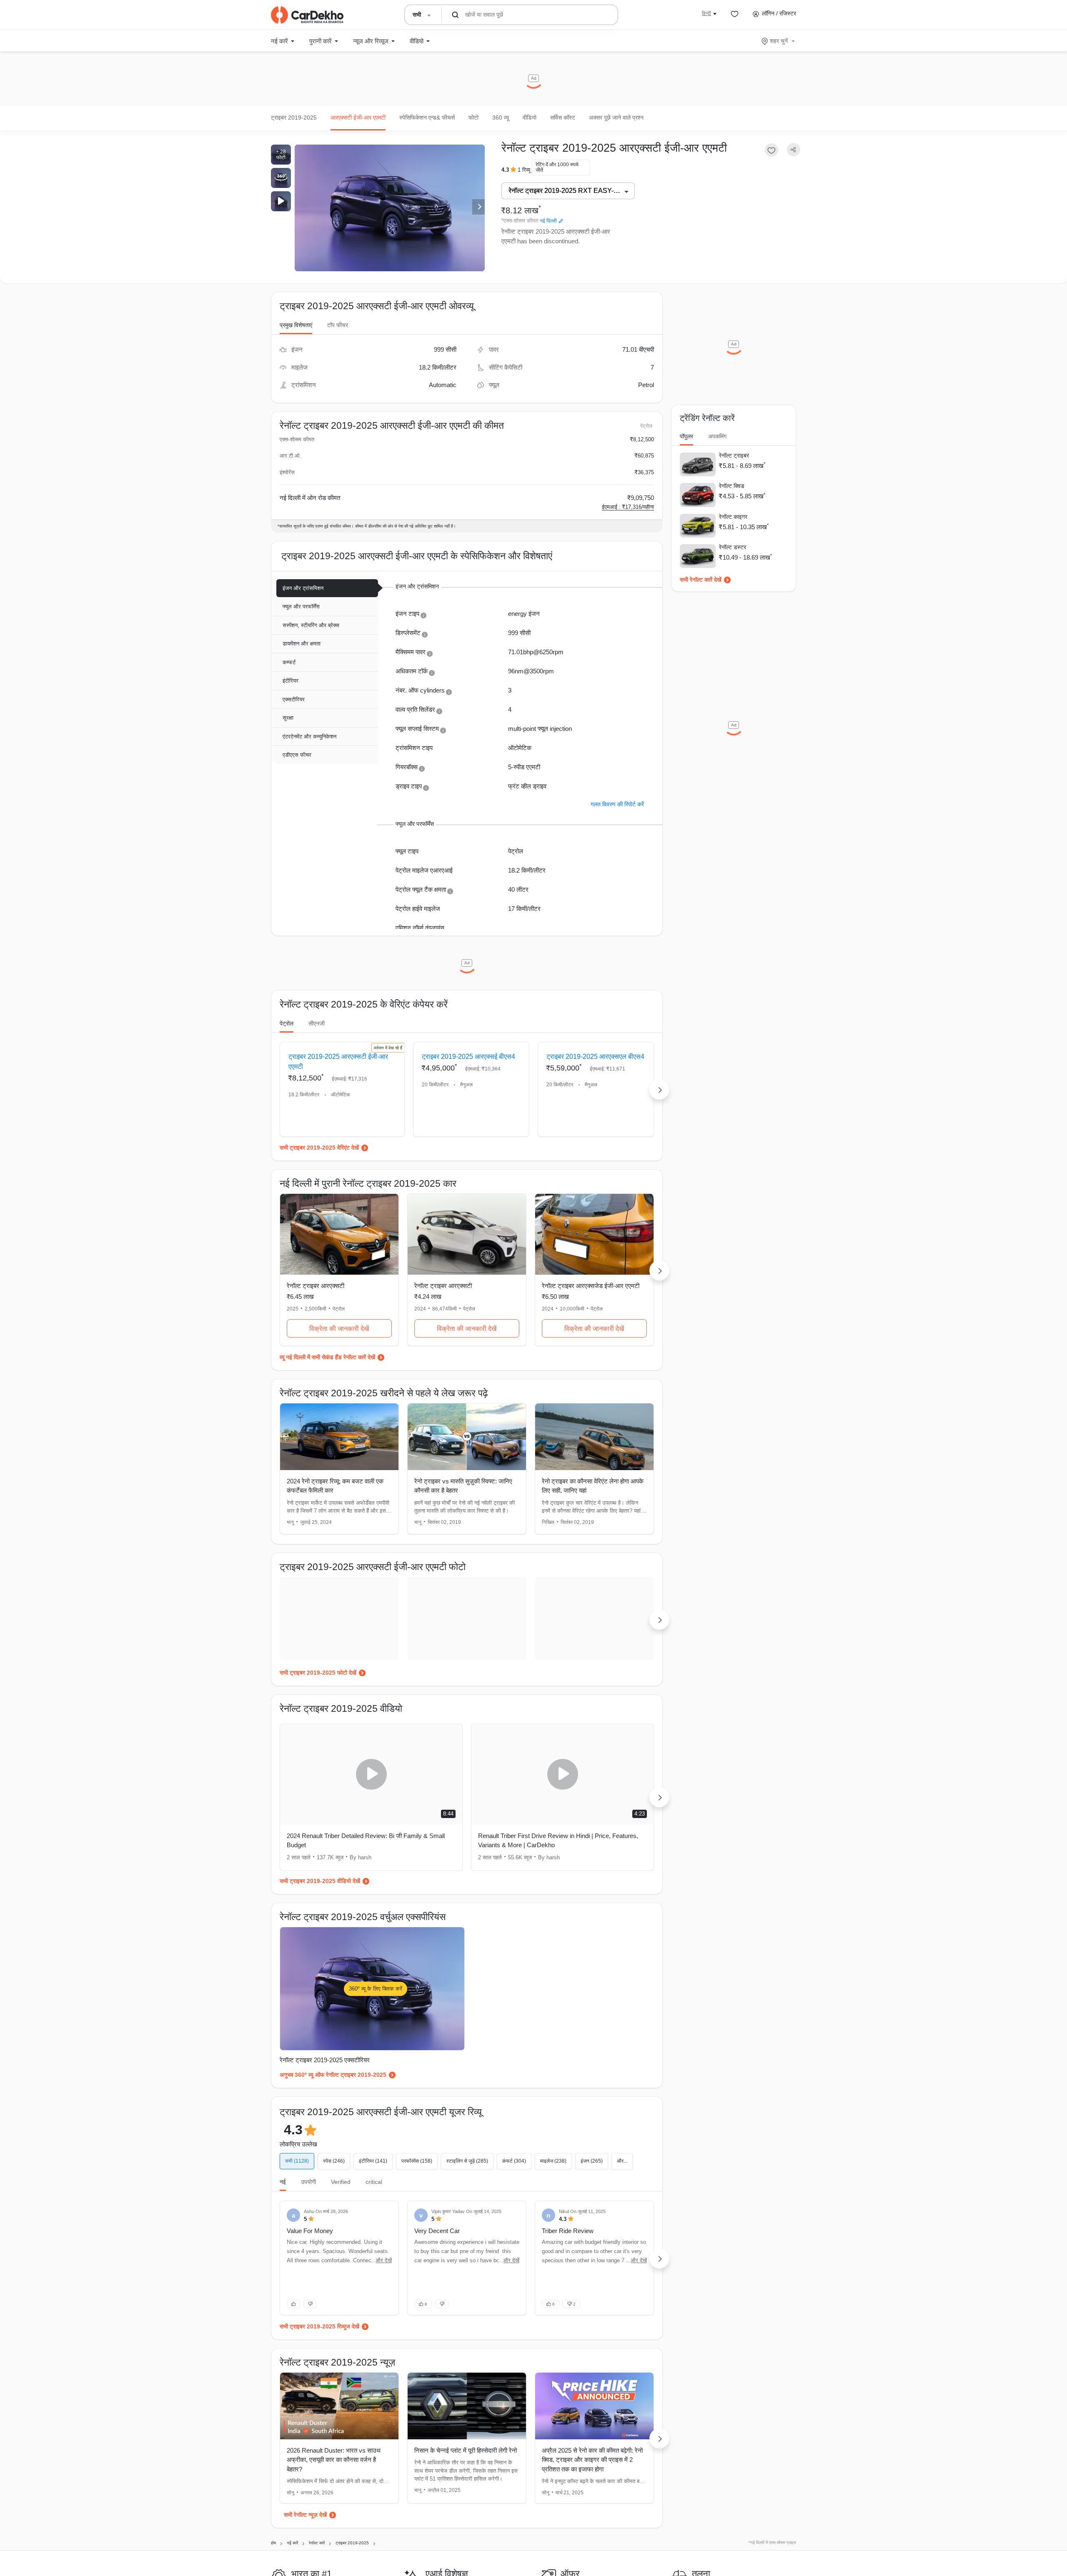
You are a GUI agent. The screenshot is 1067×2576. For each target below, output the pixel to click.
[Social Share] (794, 150)
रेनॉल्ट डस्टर (733, 547)
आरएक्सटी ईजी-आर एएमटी (358, 118)
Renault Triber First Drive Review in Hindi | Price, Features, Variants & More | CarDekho (558, 1841)
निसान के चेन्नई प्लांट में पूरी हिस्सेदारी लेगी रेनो (466, 2450)
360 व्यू (501, 118)
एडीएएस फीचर (297, 755)
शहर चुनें (779, 41)
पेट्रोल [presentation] (287, 1023)
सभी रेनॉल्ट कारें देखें (701, 580)
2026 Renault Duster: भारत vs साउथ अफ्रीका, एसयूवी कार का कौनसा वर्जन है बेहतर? (334, 2460)
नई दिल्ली (548, 221)
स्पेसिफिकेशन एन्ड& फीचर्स (427, 118)
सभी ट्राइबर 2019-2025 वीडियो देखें (320, 1881)
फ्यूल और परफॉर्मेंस (301, 606)
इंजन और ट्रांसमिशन (303, 588)
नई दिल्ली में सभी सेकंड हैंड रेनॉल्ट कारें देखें (331, 1357)
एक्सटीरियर (294, 699)
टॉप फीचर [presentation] (338, 325)
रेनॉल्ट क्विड (732, 486)
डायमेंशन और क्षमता (302, 644)
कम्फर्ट (289, 662)
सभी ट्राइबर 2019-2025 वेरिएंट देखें (319, 1148)
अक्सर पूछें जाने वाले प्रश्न (616, 118)
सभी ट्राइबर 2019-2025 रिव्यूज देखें (319, 2326)
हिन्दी (706, 13)
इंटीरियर (291, 681)
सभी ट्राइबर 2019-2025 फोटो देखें (318, 1673)
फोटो (473, 118)
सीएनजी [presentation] (317, 1023)
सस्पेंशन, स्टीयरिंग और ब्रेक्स (311, 625)
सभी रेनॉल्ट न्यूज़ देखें (305, 2515)
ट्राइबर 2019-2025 (294, 118)
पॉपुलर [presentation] (686, 436)
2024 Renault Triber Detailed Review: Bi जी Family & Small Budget (366, 1841)
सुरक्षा (288, 718)
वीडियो (530, 118)
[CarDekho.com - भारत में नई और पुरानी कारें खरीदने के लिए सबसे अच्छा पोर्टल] (307, 15)
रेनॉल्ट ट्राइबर (734, 455)
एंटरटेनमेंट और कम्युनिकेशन (309, 737)
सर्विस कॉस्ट (563, 118)
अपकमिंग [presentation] (717, 436)
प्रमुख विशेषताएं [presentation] (296, 325)
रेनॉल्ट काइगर (733, 517)
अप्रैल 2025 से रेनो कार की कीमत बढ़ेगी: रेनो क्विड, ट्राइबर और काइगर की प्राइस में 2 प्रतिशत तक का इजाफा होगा (592, 2460)
